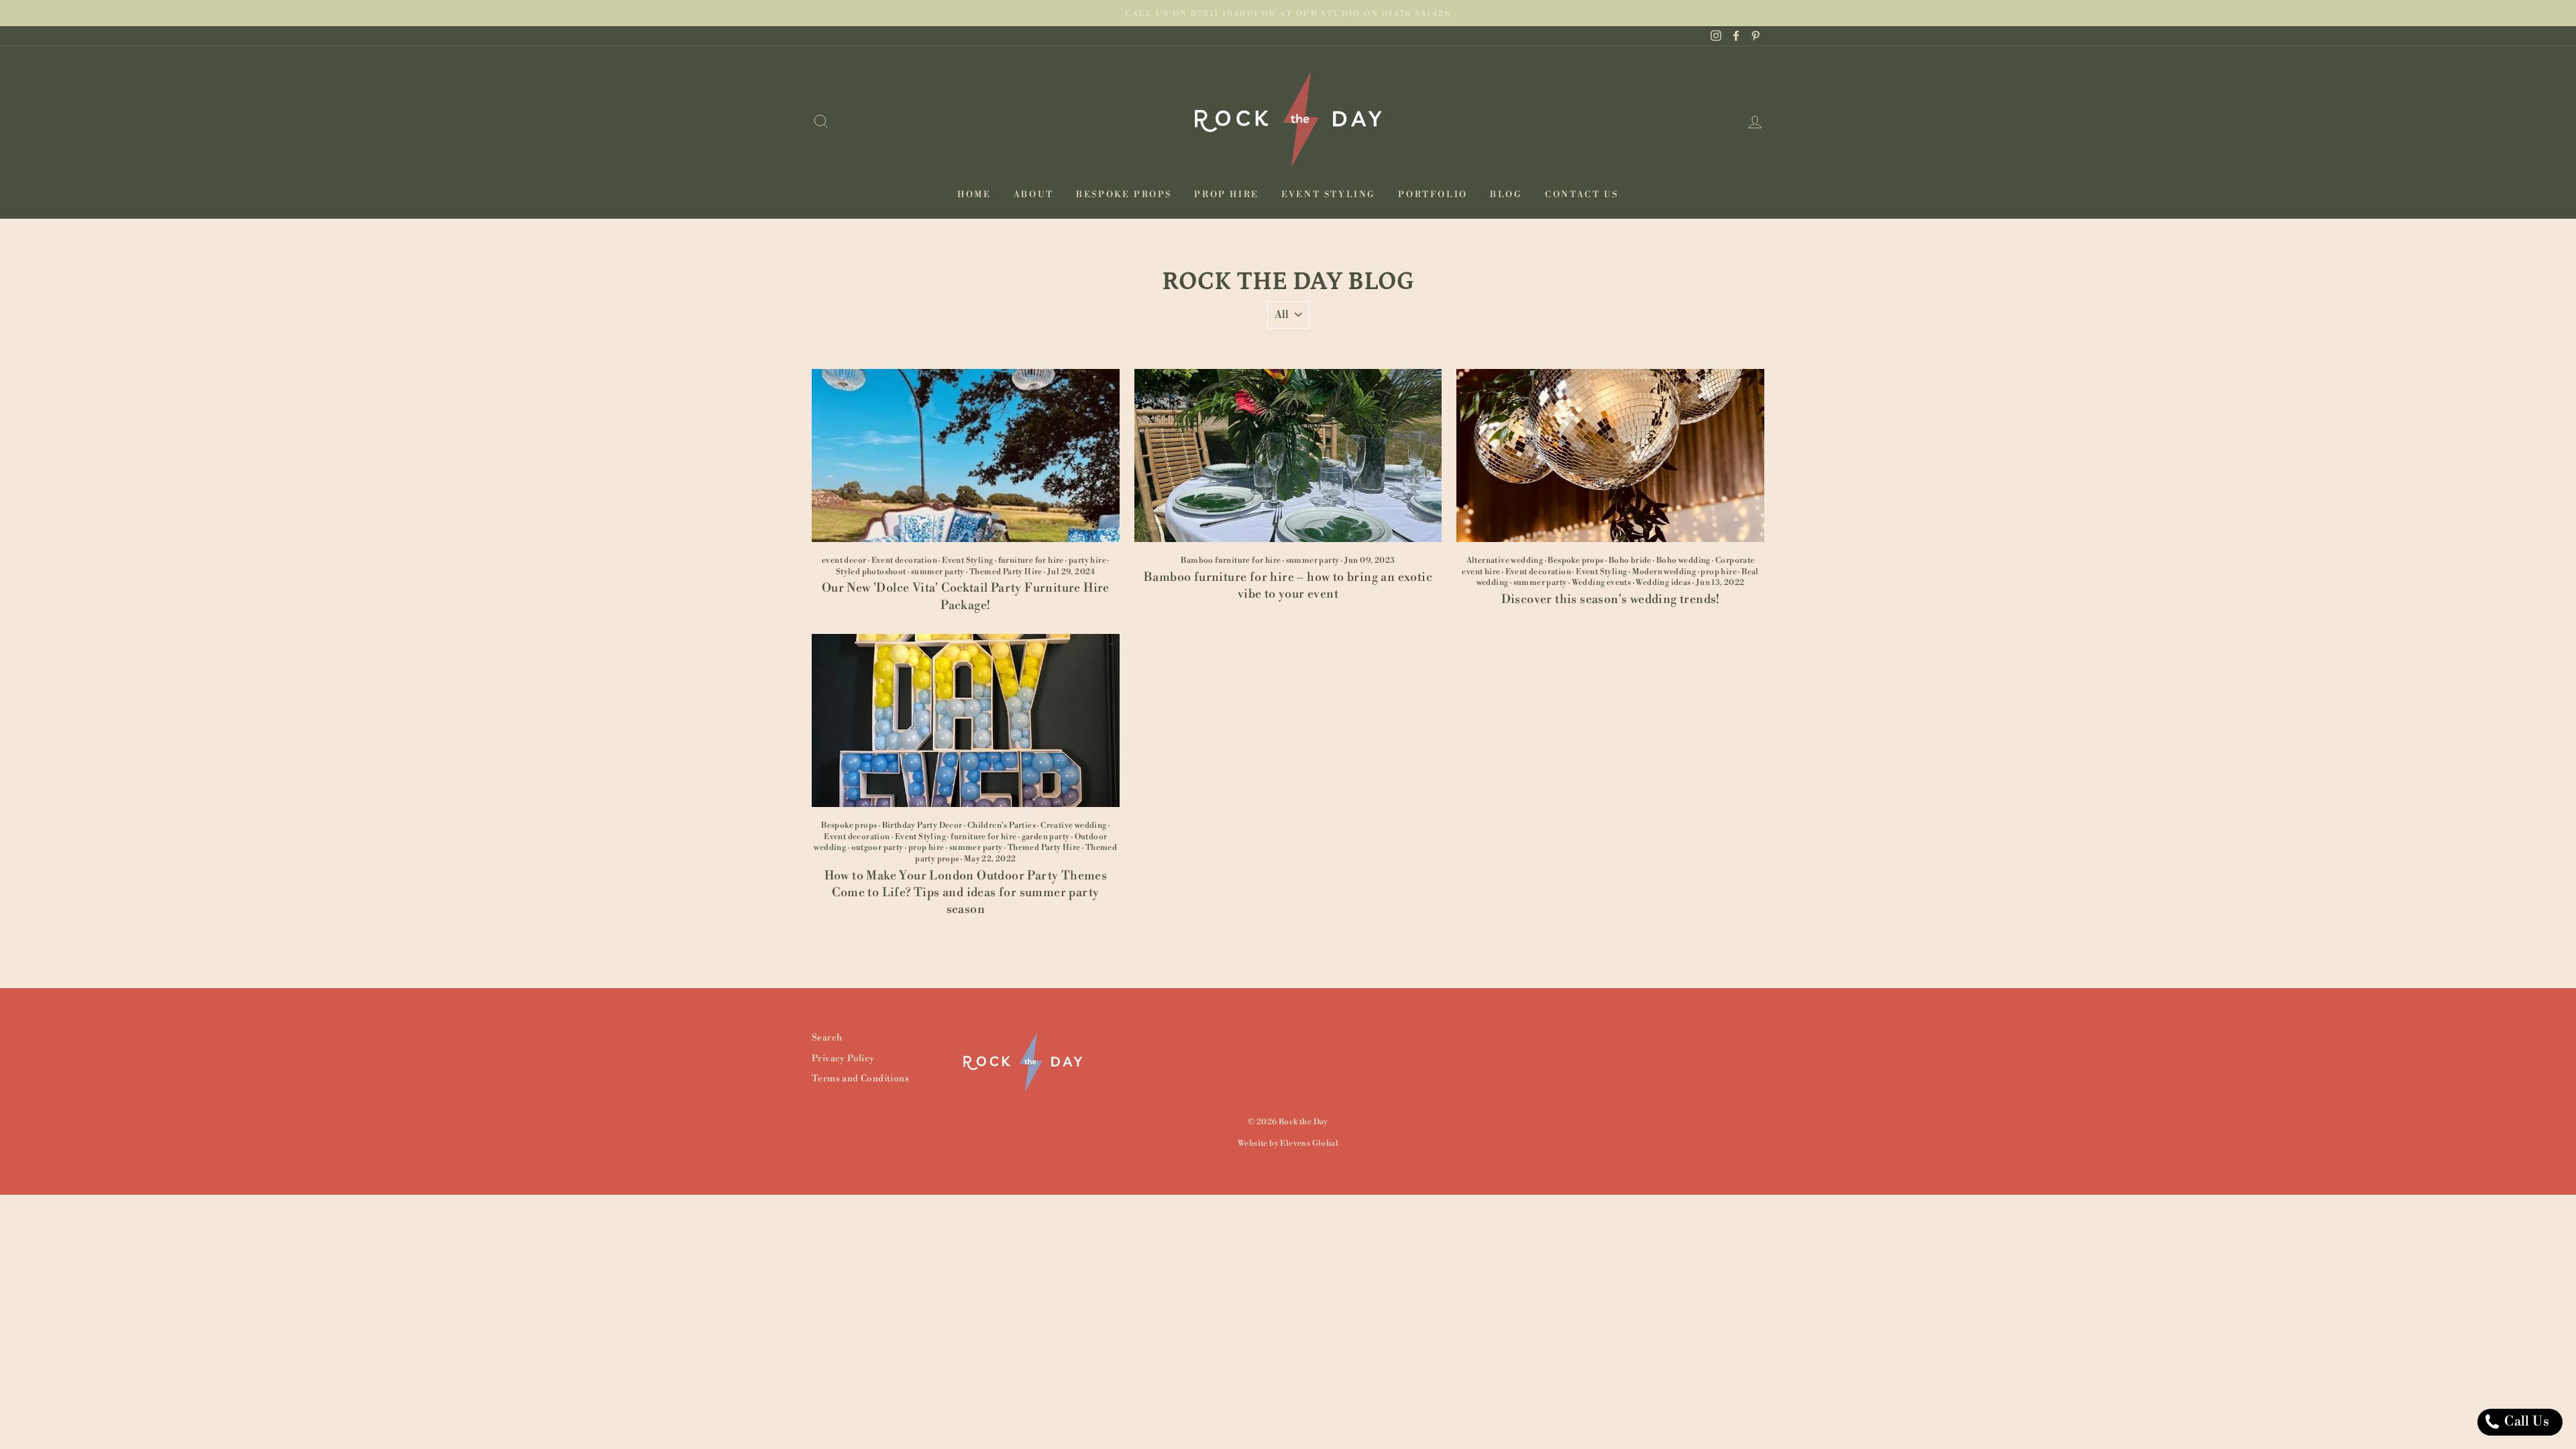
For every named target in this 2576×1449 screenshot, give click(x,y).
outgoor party (877, 848)
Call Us (2525, 1422)
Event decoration (904, 560)
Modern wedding (1664, 572)
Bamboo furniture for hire (1231, 560)
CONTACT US (1582, 195)
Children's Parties (1002, 825)
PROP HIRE (1226, 195)
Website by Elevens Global (1288, 1143)
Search (827, 1037)
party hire (1087, 560)
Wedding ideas (1663, 583)
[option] (1288, 13)
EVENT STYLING (1329, 195)
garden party (1046, 837)
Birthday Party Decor (922, 825)
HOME (974, 195)
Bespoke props (1575, 560)
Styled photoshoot (871, 572)
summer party (938, 572)
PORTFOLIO (1433, 195)
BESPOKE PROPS (1124, 195)
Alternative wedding (1505, 560)
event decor (844, 560)
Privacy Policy (843, 1058)
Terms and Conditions (860, 1078)
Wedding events (1602, 583)
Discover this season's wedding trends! (1611, 599)
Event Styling (967, 560)
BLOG (1506, 195)
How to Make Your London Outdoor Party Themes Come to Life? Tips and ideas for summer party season (966, 893)
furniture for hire (1031, 560)
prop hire (1719, 572)
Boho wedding (1683, 560)
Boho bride (1630, 560)
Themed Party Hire (1006, 572)
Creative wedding (1073, 825)
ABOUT (1034, 195)
